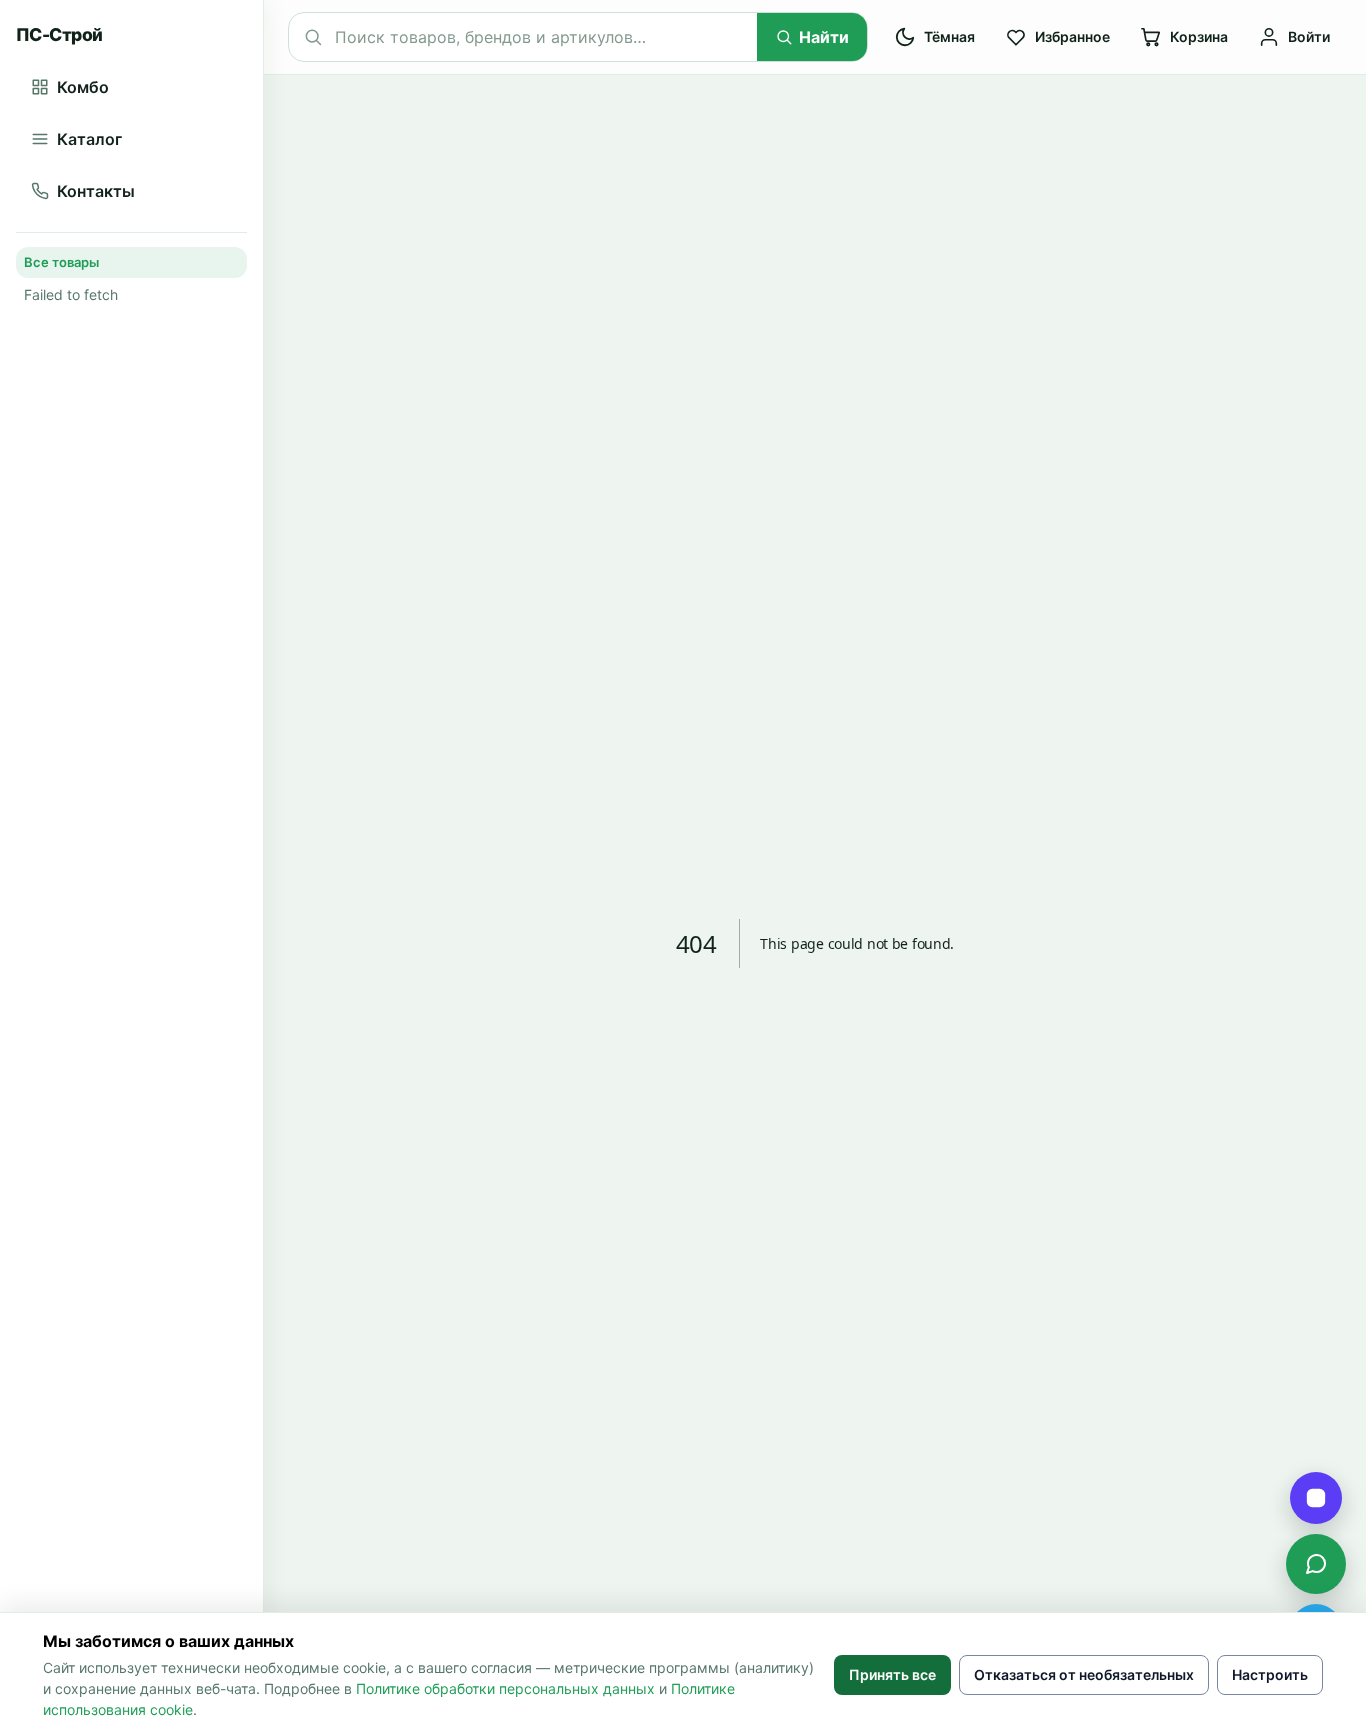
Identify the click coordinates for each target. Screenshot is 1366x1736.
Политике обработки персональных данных (505, 1688)
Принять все (892, 1674)
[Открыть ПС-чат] (1316, 1564)
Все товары (61, 262)
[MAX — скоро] (1316, 1498)
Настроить (1270, 1674)
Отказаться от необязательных (1084, 1674)
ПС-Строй (59, 34)
